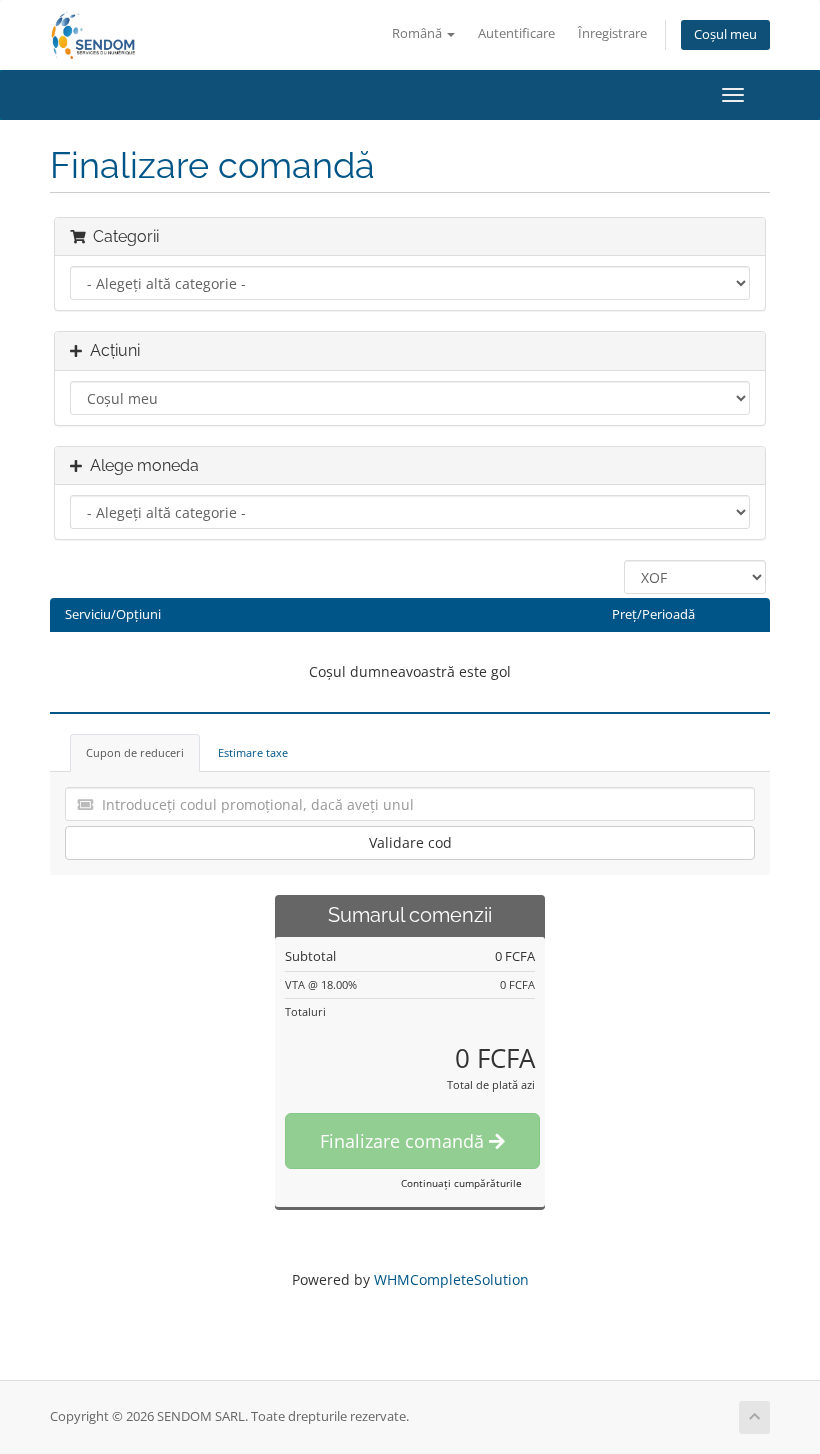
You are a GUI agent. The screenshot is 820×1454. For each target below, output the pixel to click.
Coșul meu (725, 34)
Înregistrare (612, 33)
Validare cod (410, 842)
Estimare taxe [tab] (253, 752)
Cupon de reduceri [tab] (135, 752)
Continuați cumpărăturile (461, 1183)
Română (418, 33)
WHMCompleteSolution (451, 1279)
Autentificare (516, 33)
